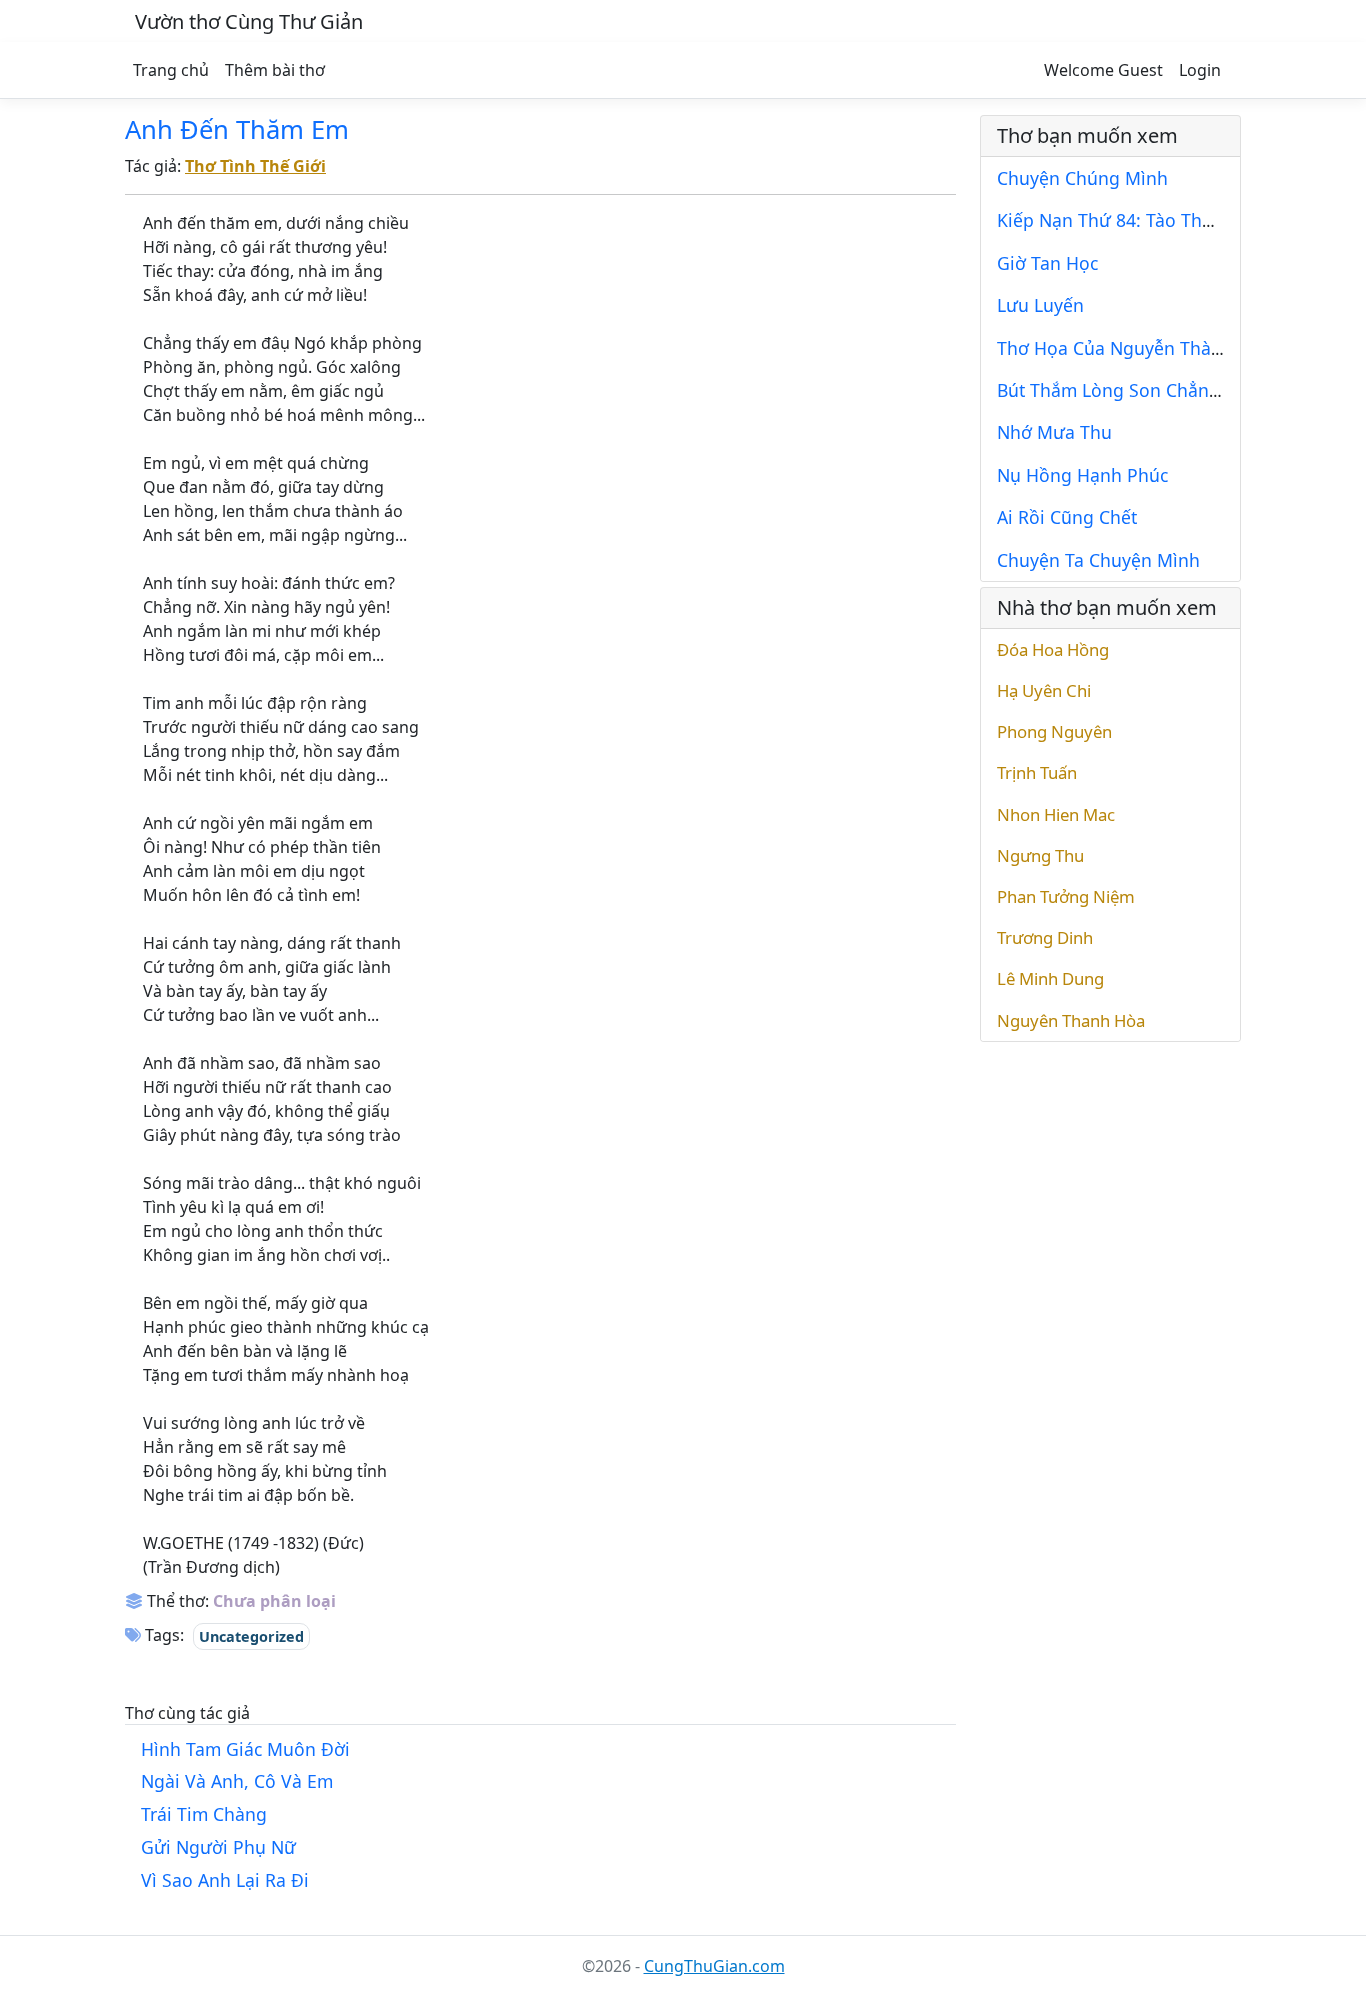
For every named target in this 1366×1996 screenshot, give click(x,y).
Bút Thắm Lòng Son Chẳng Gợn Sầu (1146, 390)
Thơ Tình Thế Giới (255, 166)
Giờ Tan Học (1047, 263)
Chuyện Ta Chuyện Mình (1098, 560)
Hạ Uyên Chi (1044, 690)
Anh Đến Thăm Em (237, 129)
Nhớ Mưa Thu (1054, 432)
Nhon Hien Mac (1056, 814)
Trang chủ (171, 70)
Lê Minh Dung (1050, 978)
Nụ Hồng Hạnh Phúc (1082, 475)
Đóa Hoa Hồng (1053, 649)
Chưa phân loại (274, 1601)
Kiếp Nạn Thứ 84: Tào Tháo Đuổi (1132, 220)
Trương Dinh (1045, 937)
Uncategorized (251, 1636)
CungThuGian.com (714, 1966)
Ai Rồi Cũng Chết (1067, 517)
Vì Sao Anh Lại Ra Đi (225, 1880)
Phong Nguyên (1054, 731)
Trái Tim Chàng (204, 1814)
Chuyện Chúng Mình (1082, 178)
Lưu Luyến (1040, 305)
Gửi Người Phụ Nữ (218, 1847)
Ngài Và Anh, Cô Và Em (237, 1781)
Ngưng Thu (1040, 855)
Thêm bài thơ (275, 70)
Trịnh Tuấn (1037, 772)
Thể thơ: (176, 1601)
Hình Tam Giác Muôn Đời (245, 1749)
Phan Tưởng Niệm (1066, 896)
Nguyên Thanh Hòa (1071, 1020)
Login (1200, 70)
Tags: (162, 1635)
